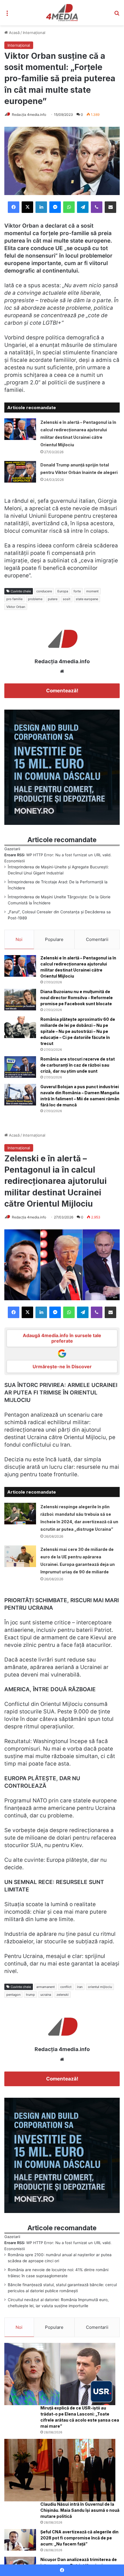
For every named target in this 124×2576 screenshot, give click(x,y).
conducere (44, 591)
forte (77, 591)
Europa (63, 591)
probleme (35, 599)
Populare (54, 939)
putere (53, 599)
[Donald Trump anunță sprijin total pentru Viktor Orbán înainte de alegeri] (20, 472)
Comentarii (97, 939)
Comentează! (62, 691)
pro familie (14, 599)
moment (92, 591)
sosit (67, 599)
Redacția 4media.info (29, 115)
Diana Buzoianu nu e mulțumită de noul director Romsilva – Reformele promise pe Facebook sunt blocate (77, 998)
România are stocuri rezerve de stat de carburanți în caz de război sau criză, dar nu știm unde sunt (78, 1065)
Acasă (14, 33)
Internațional (34, 33)
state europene (87, 599)
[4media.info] (62, 13)
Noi (19, 939)
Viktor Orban (16, 607)
